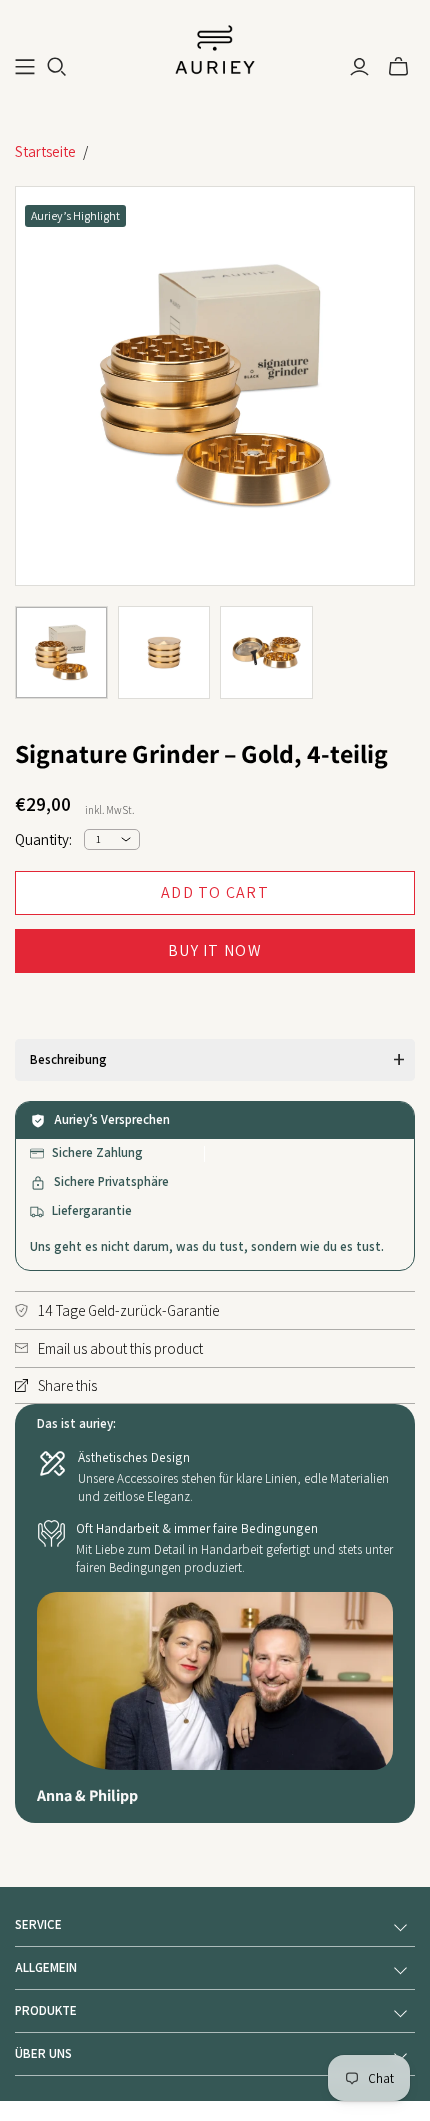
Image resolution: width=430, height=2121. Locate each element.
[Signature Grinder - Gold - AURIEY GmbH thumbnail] (61, 652)
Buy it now (215, 950)
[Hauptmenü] (25, 67)
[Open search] (57, 67)
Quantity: (43, 839)
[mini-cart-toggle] (398, 67)
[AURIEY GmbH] (215, 48)
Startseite (45, 151)
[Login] (359, 67)
